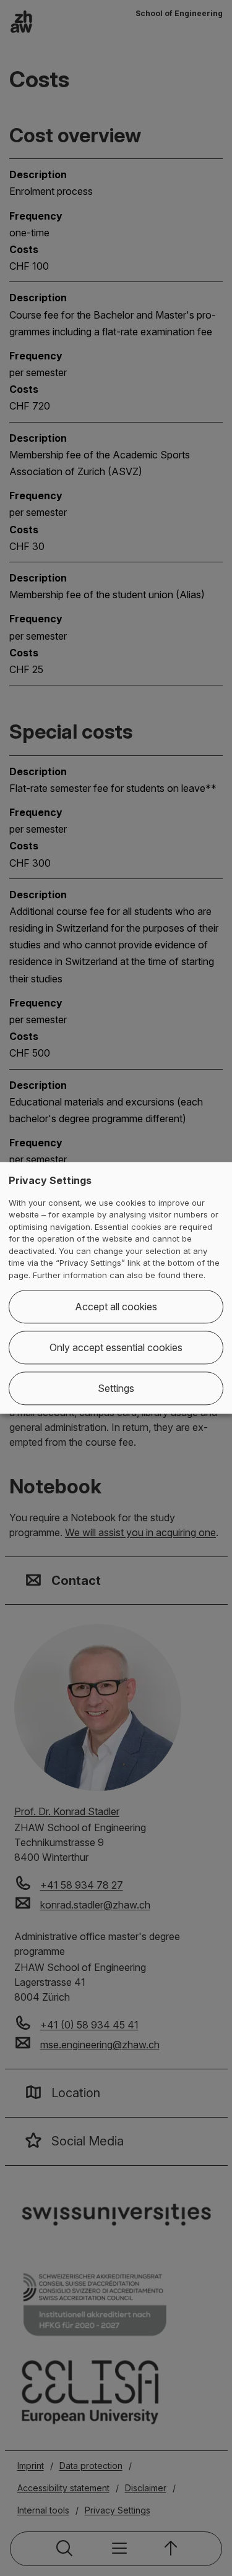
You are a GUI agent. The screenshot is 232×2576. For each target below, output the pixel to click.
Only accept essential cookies (116, 1348)
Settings (116, 1389)
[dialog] (116, 1288)
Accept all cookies (116, 1307)
